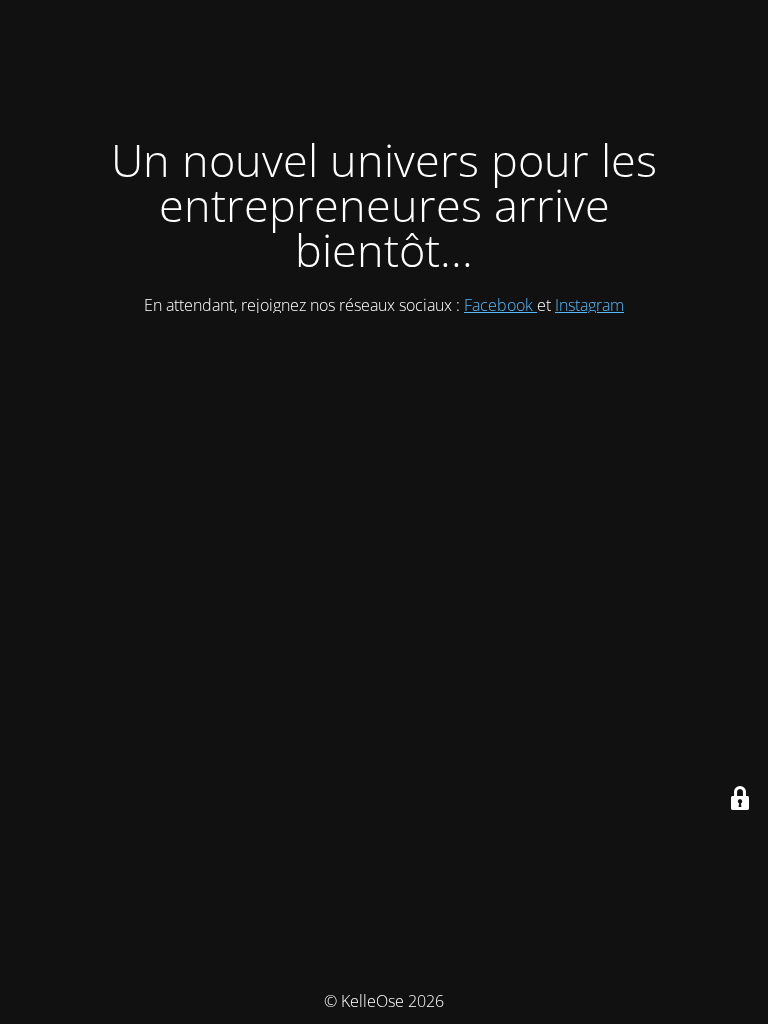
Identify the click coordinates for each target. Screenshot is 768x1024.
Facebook (500, 305)
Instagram (589, 305)
